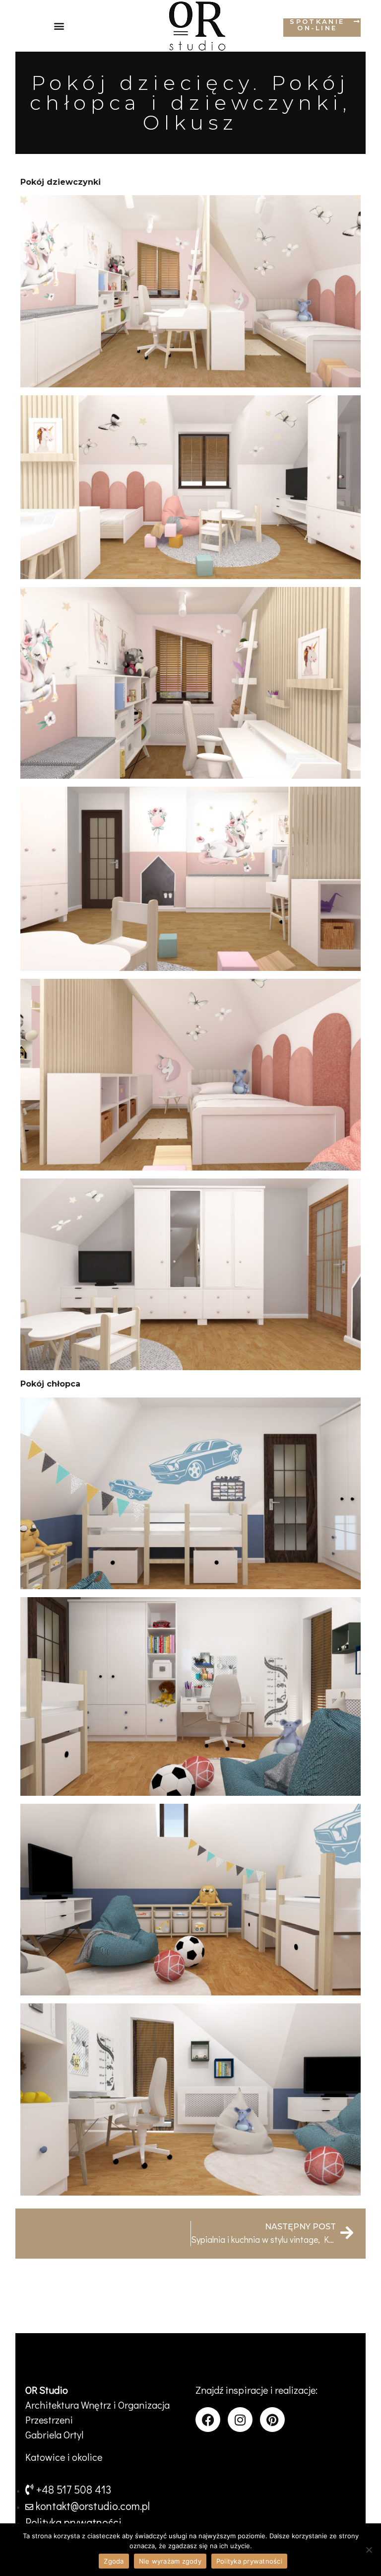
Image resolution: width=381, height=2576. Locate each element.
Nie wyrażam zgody (170, 2561)
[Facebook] (208, 2420)
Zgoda (114, 2561)
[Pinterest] (272, 2420)
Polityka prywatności (249, 2561)
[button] (59, 26)
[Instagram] (240, 2420)
